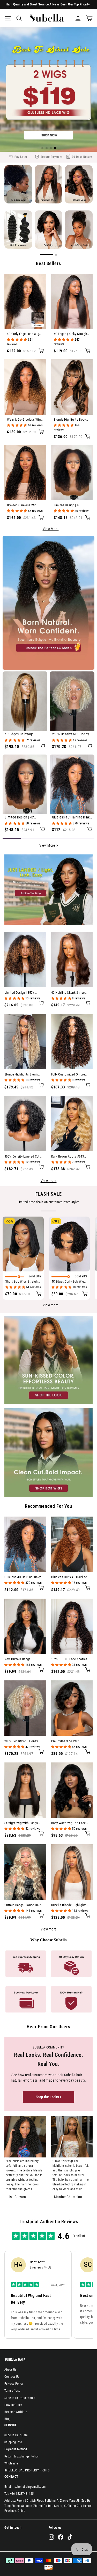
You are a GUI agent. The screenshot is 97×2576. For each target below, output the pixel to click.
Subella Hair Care (16, 2435)
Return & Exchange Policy (22, 2456)
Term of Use (12, 2391)
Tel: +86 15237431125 (19, 2494)
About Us (10, 2370)
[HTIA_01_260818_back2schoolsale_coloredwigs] (48, 1361)
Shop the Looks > (49, 2097)
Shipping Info (13, 2442)
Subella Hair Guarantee (20, 2398)
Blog (7, 2419)
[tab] (12, 838)
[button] (42, 148)
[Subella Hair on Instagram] (51, 2537)
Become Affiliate (16, 2412)
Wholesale (11, 2463)
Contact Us (12, 2377)
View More (51, 529)
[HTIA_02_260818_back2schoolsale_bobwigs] (48, 1453)
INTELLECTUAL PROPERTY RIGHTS (27, 2470)
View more (49, 1181)
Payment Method (16, 2449)
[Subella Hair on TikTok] (70, 2537)
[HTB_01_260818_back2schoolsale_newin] (48, 891)
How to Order (13, 2405)
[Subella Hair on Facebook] (61, 2537)
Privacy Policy (14, 2384)
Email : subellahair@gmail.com (25, 2487)
